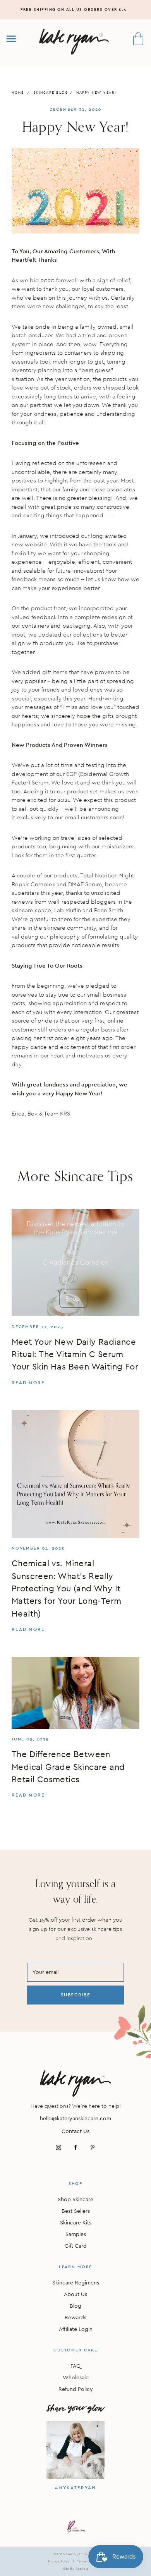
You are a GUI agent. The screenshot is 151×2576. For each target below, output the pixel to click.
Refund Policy (76, 2389)
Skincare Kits (76, 2222)
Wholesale (76, 2377)
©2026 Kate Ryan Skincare (75, 2554)
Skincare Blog (51, 92)
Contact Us (75, 2131)
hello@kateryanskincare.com (75, 2118)
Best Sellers (76, 2211)
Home (18, 92)
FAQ (75, 2366)
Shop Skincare (75, 2199)
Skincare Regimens (76, 2283)
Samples (76, 2234)
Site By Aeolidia (76, 2568)
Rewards (75, 2317)
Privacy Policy (59, 2561)
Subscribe (76, 1995)
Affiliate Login (76, 2329)
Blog (75, 2306)
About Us (75, 2294)
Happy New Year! (96, 92)
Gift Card (76, 2246)
